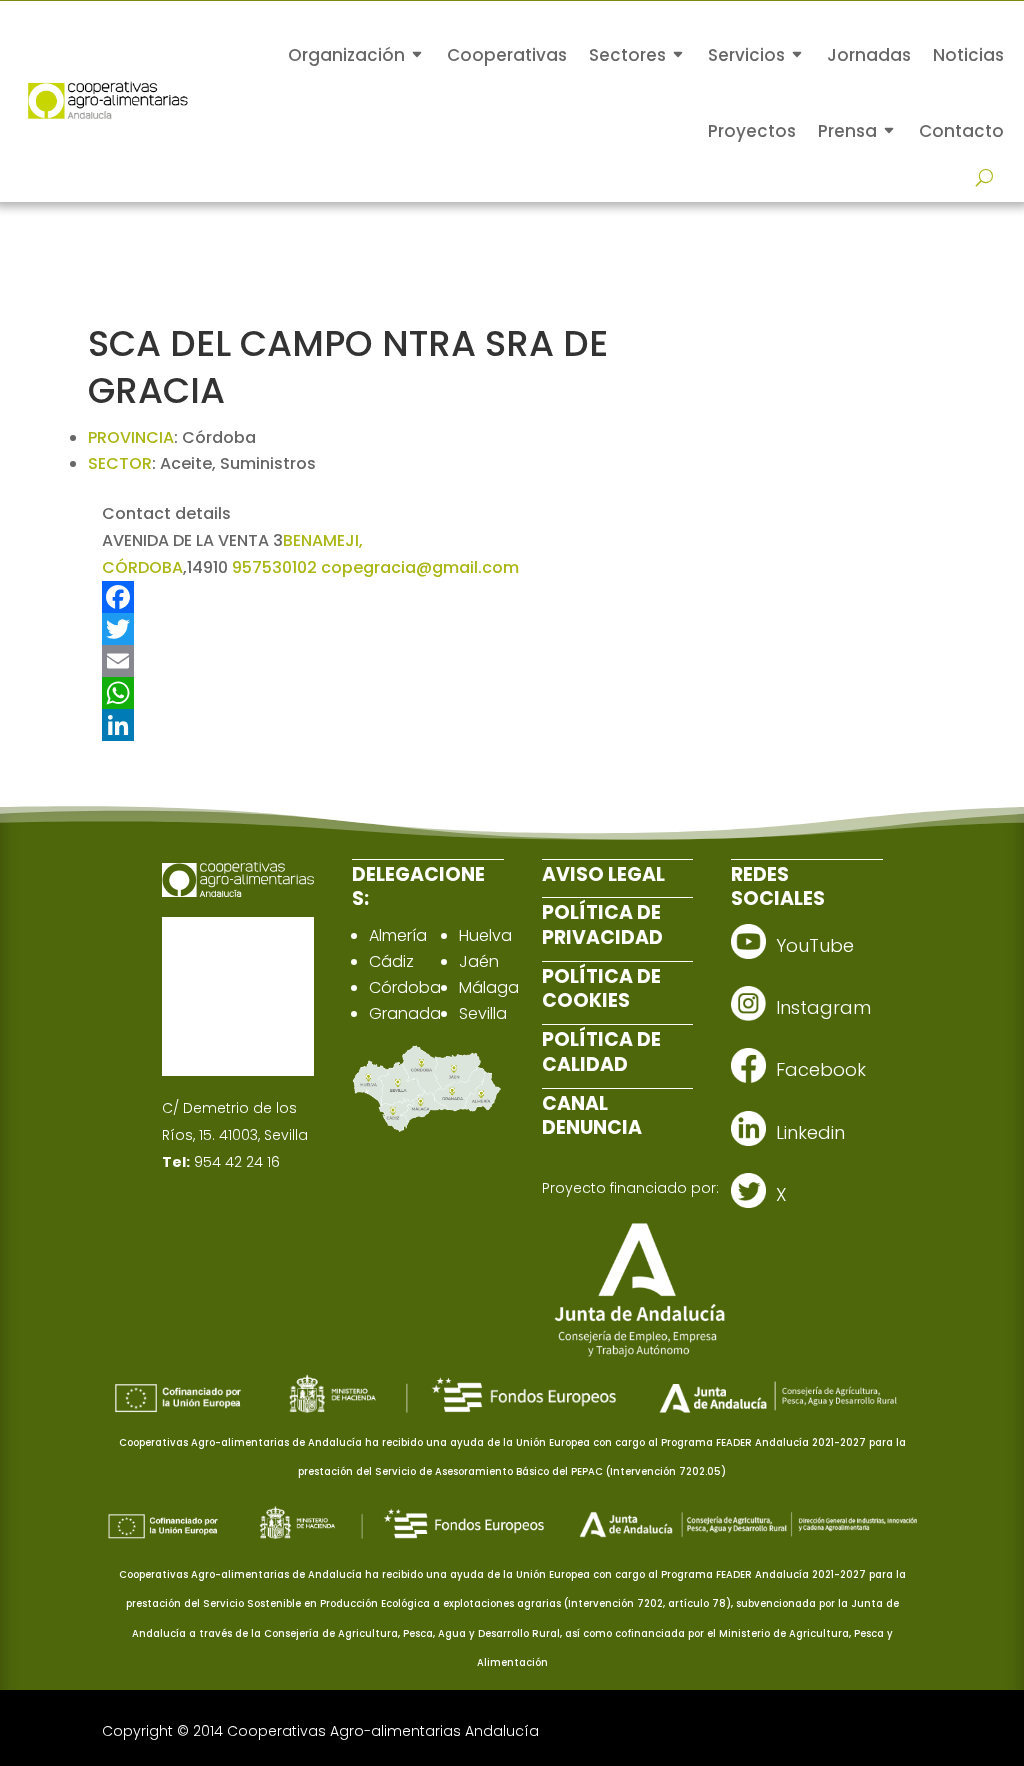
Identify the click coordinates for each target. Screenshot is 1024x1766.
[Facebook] (406, 597)
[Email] (406, 661)
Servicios (746, 55)
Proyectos (752, 131)
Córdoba (405, 987)
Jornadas (869, 55)
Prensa (847, 131)
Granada (405, 1013)
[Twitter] (406, 629)
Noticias (968, 55)
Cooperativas (507, 55)
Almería (398, 935)
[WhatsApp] (406, 693)
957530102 (274, 567)
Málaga (489, 987)
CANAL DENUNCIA (592, 1116)
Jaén (479, 961)
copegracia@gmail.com (420, 567)
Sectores (627, 55)
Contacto (961, 131)
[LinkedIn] (406, 725)
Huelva (485, 935)
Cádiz (391, 961)
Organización (346, 55)
